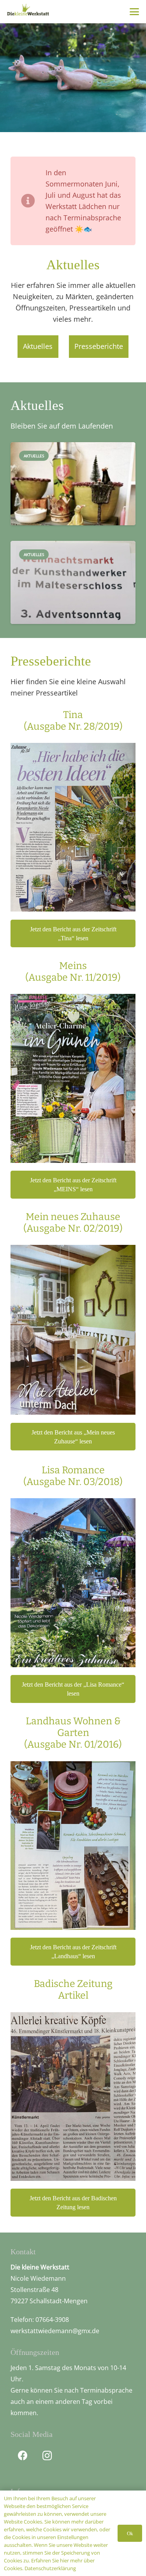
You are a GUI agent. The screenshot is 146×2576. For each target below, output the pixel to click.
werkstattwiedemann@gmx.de (55, 2331)
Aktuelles (38, 346)
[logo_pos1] (28, 11)
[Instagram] (47, 2456)
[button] (135, 12)
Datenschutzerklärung (50, 2568)
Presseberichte (99, 346)
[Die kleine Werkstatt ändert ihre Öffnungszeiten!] (73, 505)
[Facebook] (23, 2456)
